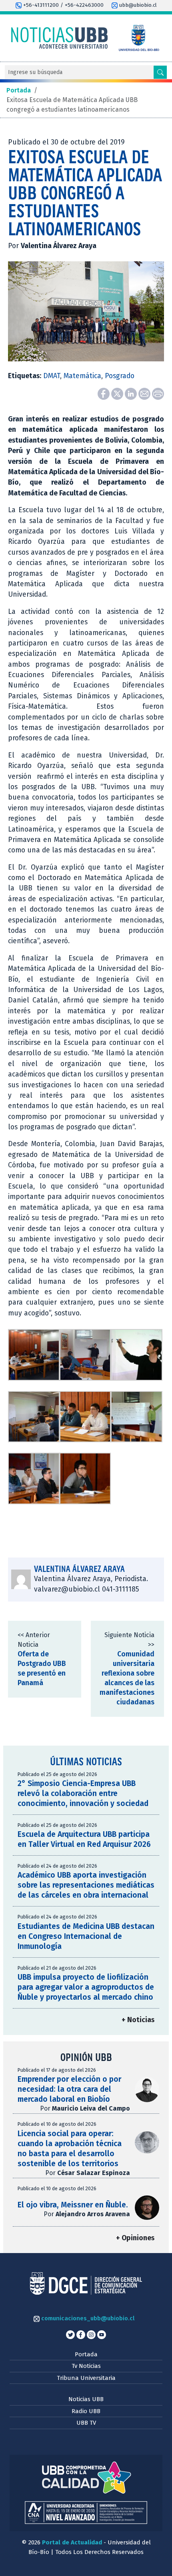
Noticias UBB (86, 2399)
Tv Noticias (86, 2366)
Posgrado (120, 376)
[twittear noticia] (118, 393)
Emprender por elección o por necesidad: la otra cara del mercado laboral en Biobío (69, 2089)
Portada (86, 2354)
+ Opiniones (135, 2238)
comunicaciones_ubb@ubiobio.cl (87, 2318)
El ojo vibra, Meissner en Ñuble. (73, 2205)
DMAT (52, 376)
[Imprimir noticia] (158, 393)
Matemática (82, 376)
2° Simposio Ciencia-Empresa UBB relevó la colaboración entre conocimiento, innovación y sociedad (83, 1793)
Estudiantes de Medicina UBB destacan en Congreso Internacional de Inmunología (86, 1936)
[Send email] (145, 393)
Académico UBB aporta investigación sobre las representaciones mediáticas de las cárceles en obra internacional (86, 1885)
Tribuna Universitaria (86, 2378)
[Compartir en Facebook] (104, 393)
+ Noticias (138, 2020)
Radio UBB (86, 2411)
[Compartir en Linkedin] (132, 393)
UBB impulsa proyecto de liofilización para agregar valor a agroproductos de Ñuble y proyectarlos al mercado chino (86, 1987)
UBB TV (86, 2423)
